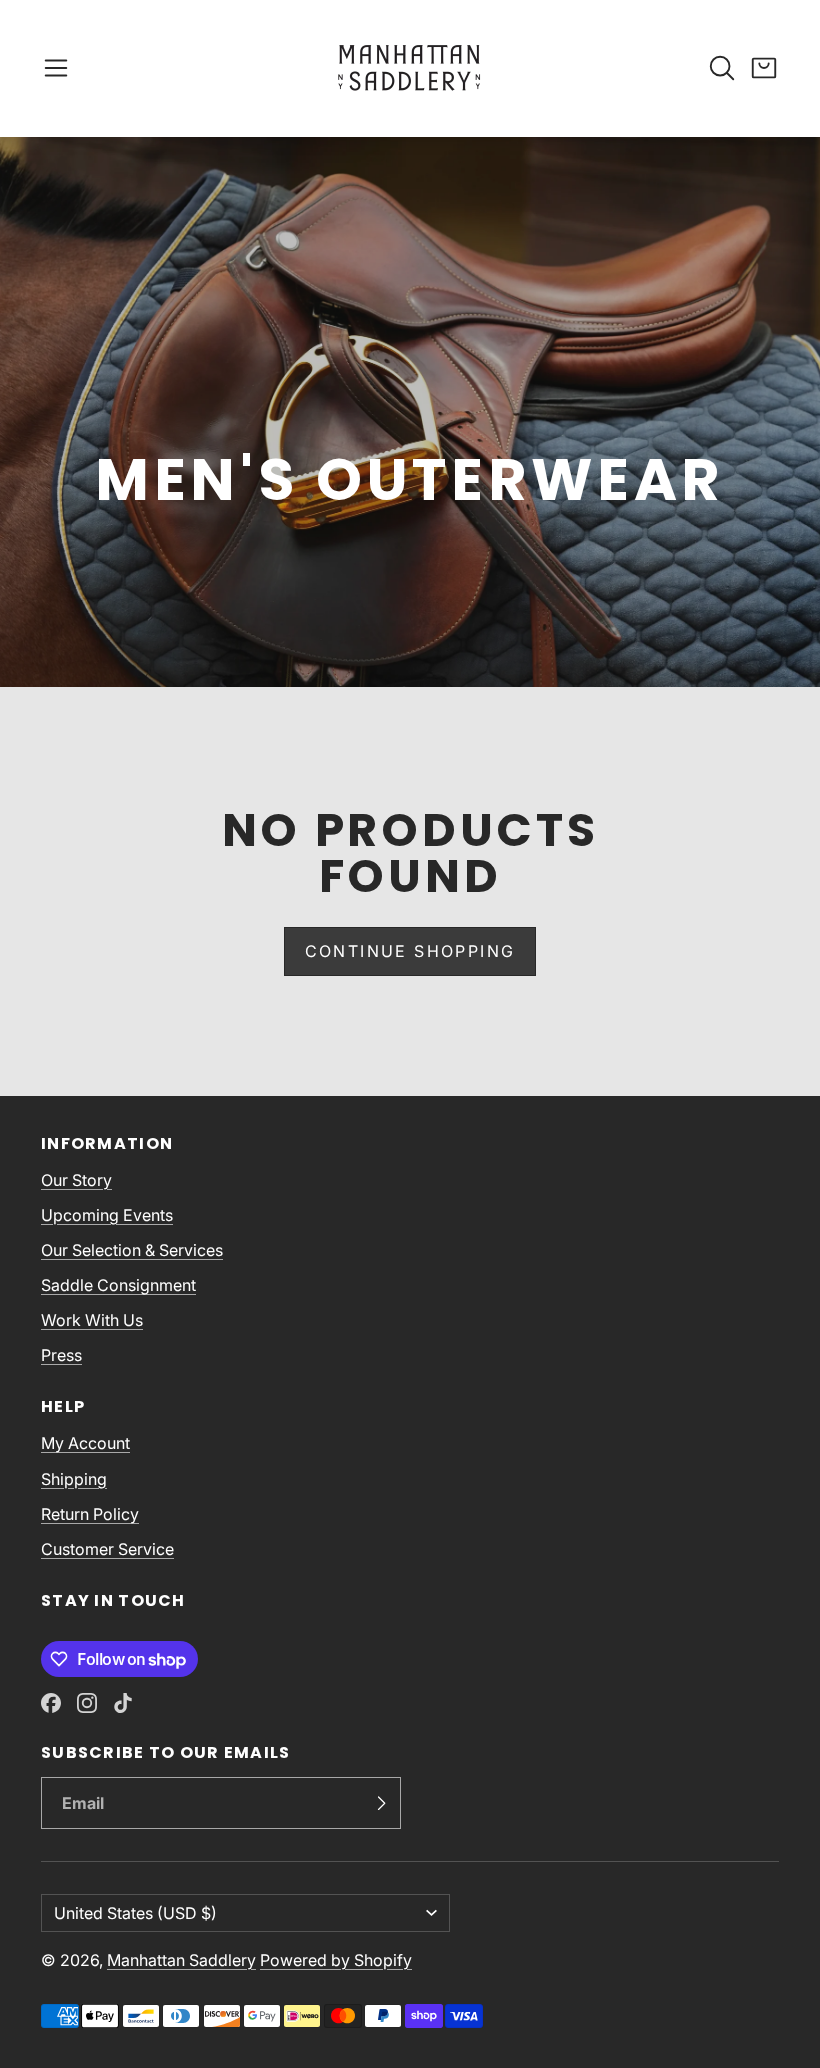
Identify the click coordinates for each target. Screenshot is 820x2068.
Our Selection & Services (132, 1250)
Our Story (76, 1180)
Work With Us (92, 1320)
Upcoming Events (107, 1215)
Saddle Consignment (118, 1285)
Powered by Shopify (336, 1960)
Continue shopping (410, 951)
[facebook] (51, 1703)
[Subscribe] (381, 1803)
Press (61, 1355)
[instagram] (87, 1703)
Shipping (74, 1479)
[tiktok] (123, 1703)
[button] (56, 68)
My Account (85, 1443)
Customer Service (107, 1549)
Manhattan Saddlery (181, 1960)
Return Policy (90, 1514)
